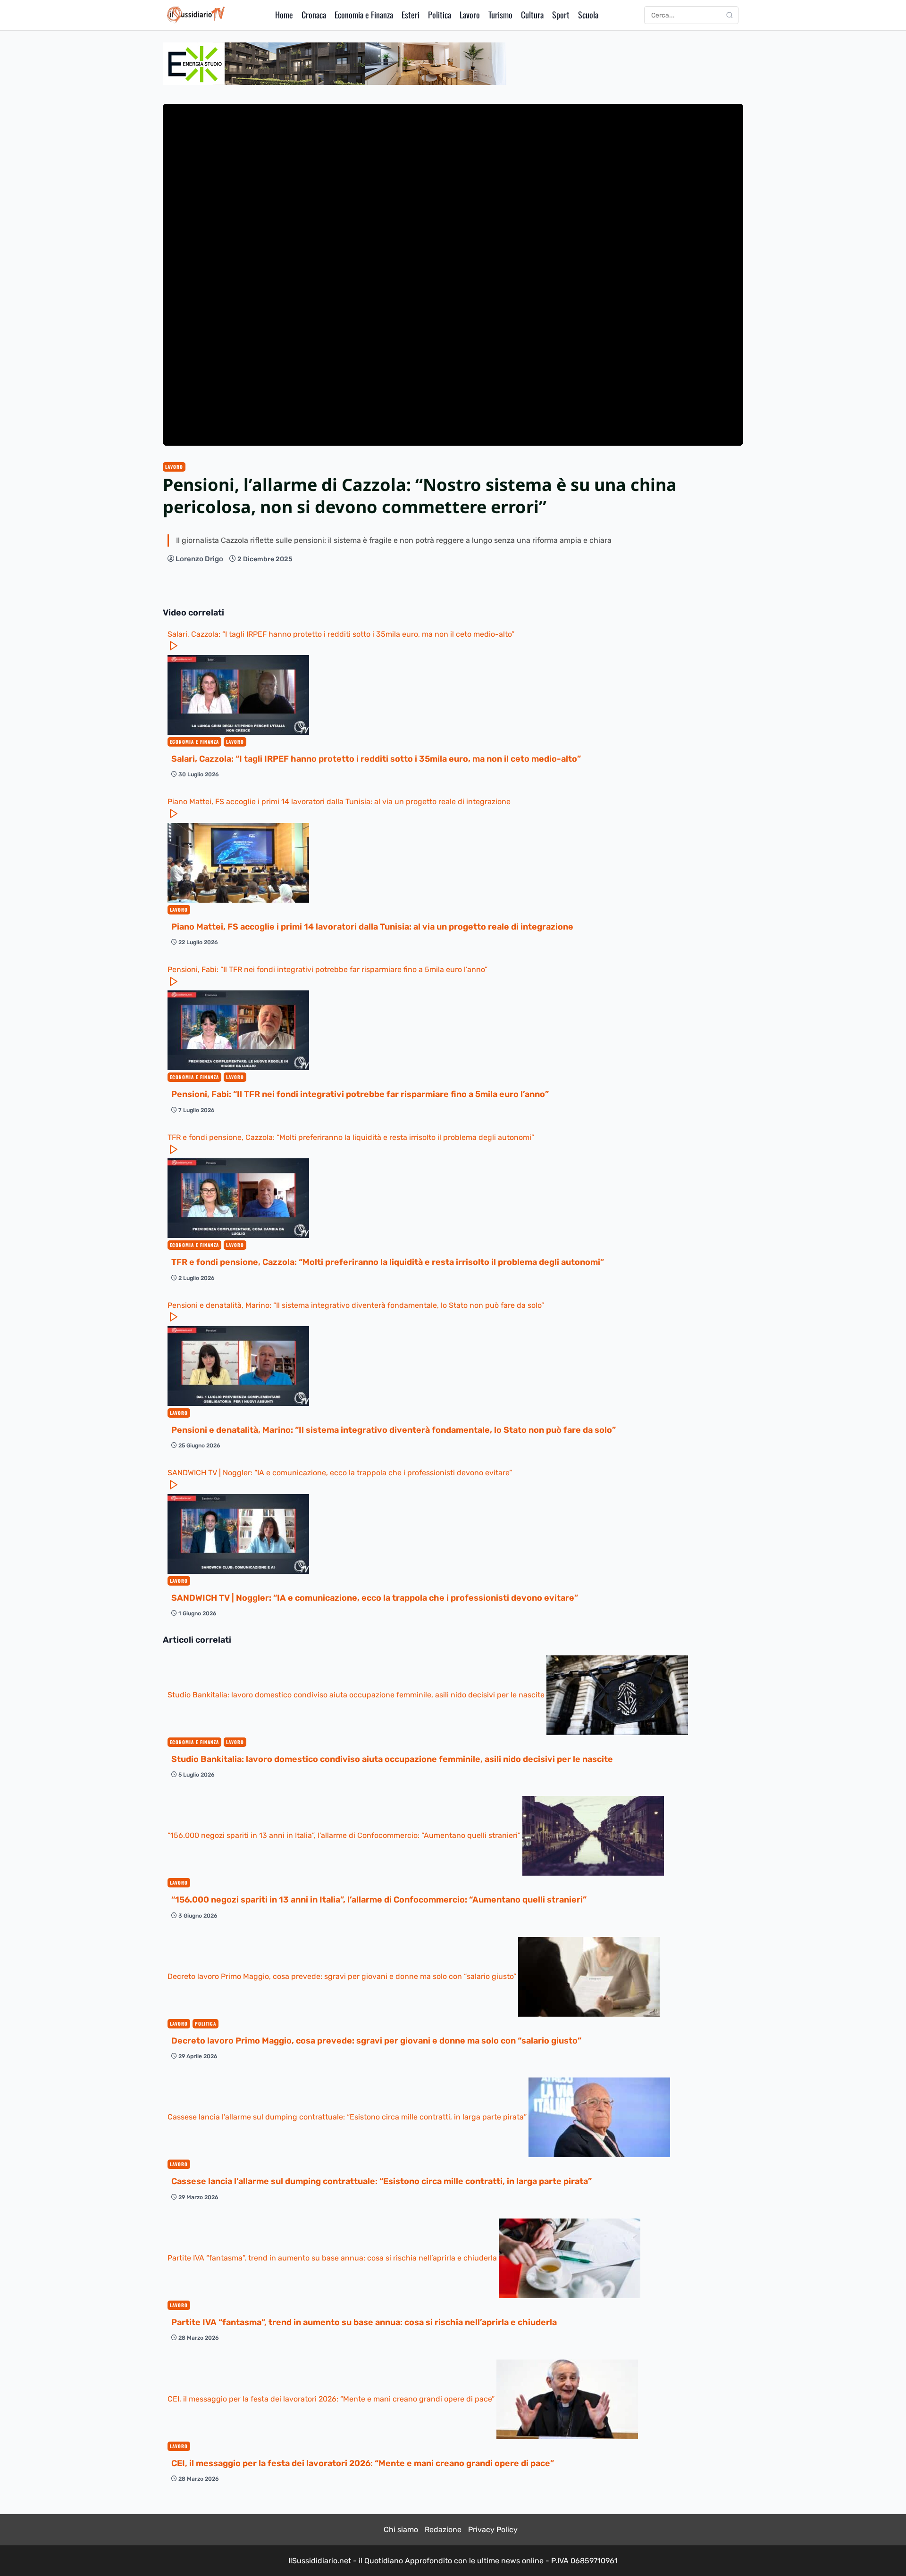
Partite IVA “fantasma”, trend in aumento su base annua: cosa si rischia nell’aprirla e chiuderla (333, 2258)
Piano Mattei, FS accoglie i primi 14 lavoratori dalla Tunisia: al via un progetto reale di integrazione (339, 802)
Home (284, 15)
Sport (561, 15)
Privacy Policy (493, 2530)
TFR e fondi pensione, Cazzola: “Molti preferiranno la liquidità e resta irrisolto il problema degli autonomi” (351, 1137)
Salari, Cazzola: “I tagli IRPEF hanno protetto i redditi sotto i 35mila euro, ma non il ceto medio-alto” (341, 634)
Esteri (411, 15)
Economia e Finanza (364, 15)
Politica (440, 15)
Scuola (588, 15)
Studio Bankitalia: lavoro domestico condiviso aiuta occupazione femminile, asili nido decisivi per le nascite (357, 1694)
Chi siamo (401, 2530)
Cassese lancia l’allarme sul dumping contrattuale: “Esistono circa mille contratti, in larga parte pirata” (348, 2117)
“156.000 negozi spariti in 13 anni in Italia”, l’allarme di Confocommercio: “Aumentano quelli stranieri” (345, 1835)
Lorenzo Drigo (199, 559)
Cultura (532, 15)
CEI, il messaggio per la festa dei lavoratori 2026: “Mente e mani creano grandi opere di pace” (332, 2398)
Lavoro (470, 15)
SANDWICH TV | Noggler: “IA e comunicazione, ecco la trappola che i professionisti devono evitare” (340, 1473)
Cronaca (314, 15)
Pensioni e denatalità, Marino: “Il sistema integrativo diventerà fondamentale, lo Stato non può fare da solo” (356, 1305)
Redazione (443, 2530)
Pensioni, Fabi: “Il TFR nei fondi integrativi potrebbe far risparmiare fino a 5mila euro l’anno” (327, 969)
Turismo (500, 15)
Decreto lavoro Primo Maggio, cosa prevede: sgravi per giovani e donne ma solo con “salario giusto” (343, 1976)
